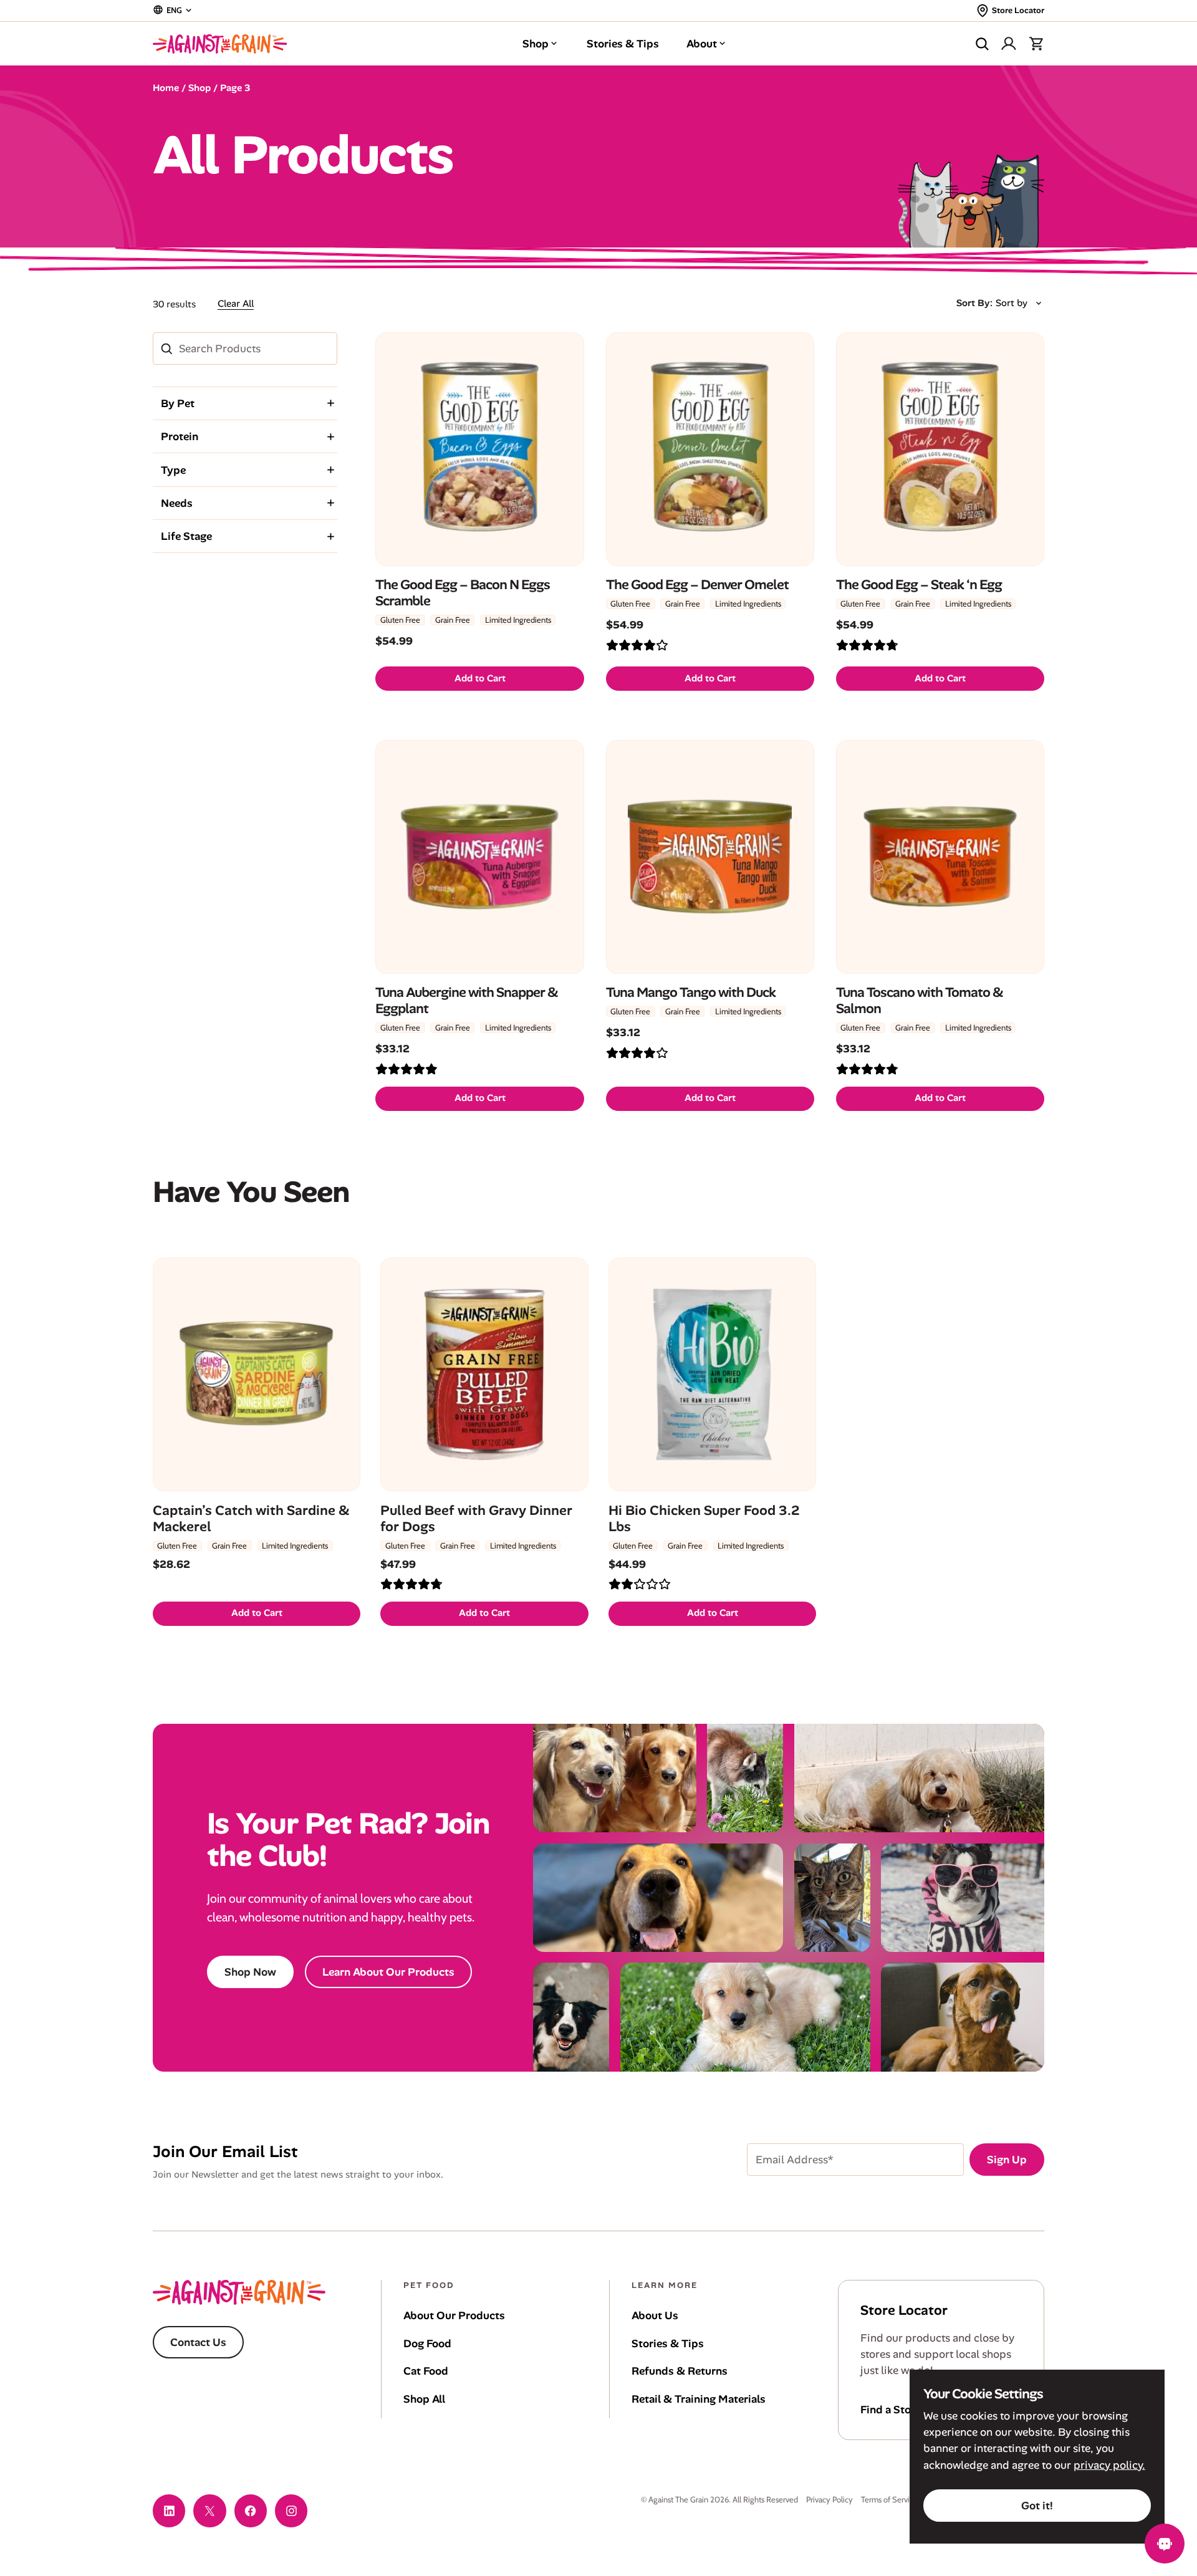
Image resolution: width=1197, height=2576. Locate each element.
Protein (180, 436)
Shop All (424, 2399)
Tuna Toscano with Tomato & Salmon (920, 1001)
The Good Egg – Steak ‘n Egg (919, 585)
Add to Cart (480, 678)
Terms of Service (889, 2499)
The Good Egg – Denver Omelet (697, 585)
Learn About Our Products (388, 1972)
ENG (174, 10)
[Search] (982, 44)
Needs (177, 503)
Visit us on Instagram (291, 2511)
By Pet (178, 403)
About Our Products (454, 2315)
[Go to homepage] (220, 44)
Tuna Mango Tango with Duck (691, 992)
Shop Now (250, 1972)
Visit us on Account (1009, 44)
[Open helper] (1165, 2544)
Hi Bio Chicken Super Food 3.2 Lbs (704, 1518)
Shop (536, 44)
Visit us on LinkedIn (169, 2511)
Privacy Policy (829, 2499)
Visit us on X (209, 2511)
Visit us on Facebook (251, 2511)
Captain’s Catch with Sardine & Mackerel (251, 1518)
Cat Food (426, 2371)
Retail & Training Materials (699, 2399)
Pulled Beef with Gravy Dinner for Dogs (476, 1518)
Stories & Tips (623, 44)
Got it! (1037, 2506)
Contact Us (198, 2342)
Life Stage (186, 536)
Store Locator (1018, 10)
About (702, 44)
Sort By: (974, 303)
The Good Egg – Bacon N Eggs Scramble (463, 593)
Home (166, 88)
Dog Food (427, 2343)
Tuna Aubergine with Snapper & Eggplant (467, 1001)
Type (173, 470)
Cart (1036, 44)
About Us (655, 2315)
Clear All (236, 304)
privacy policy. (1109, 2465)
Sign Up (1007, 2160)
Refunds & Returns (680, 2371)
